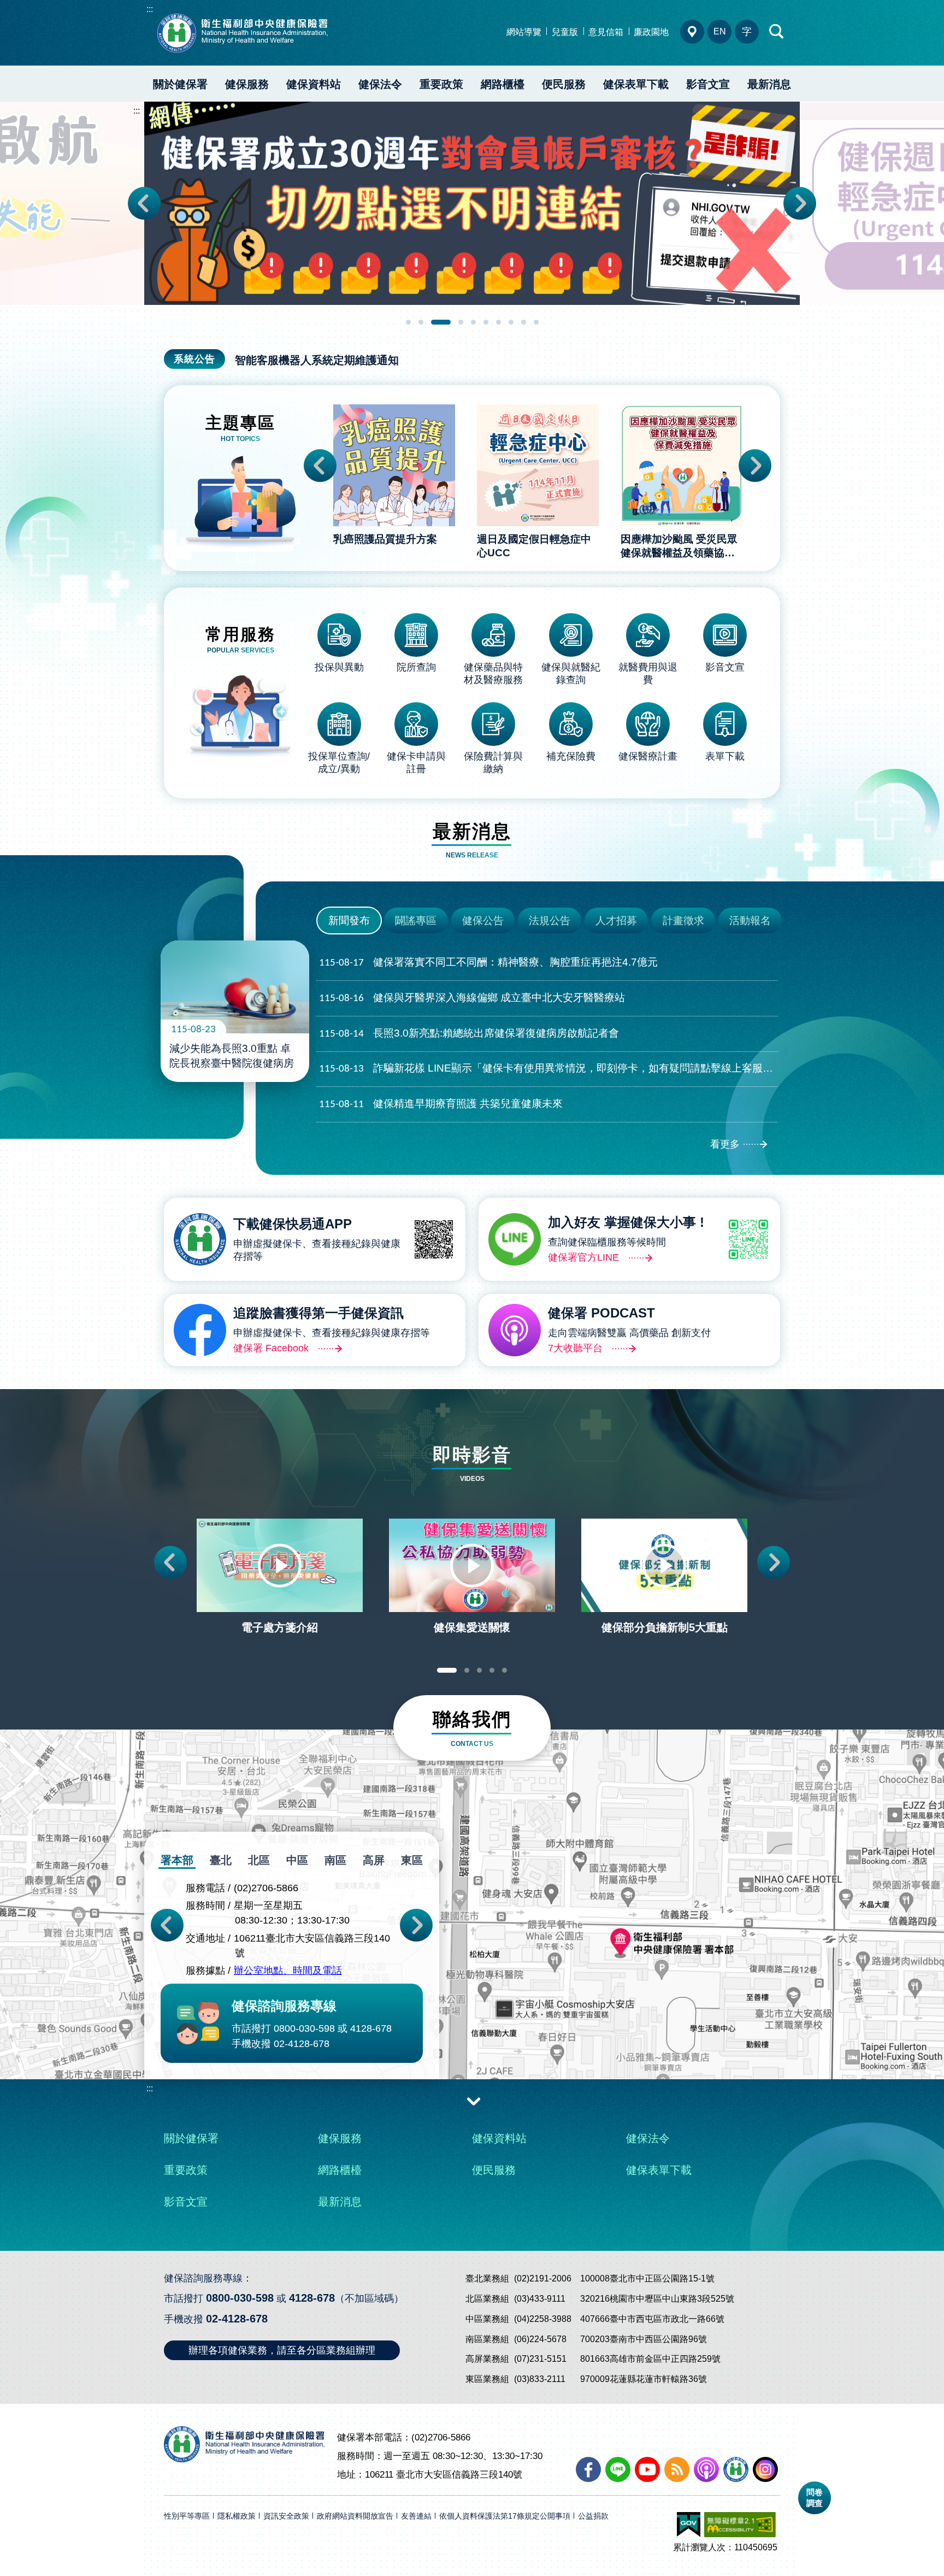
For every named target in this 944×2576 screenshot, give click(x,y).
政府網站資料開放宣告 (355, 2516)
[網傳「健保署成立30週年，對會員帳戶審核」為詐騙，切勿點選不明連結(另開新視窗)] (472, 203)
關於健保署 (180, 84)
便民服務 (564, 84)
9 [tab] (524, 322)
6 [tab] (486, 322)
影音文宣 (708, 84)
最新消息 (769, 84)
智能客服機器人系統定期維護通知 (317, 360)
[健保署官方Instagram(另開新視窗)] (765, 2469)
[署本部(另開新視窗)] (472, 1975)
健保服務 (247, 84)
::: (150, 9)
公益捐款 (593, 2516)
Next (800, 203)
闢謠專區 (416, 921)
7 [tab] (498, 322)
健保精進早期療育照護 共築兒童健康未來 (441, 1104)
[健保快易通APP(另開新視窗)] (736, 2469)
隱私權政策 (237, 2516)
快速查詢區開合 (777, 32)
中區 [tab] (297, 1860)
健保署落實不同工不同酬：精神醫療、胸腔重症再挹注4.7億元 (488, 962)
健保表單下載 (636, 84)
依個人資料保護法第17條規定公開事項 (505, 2516)
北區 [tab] (259, 1860)
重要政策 (441, 84)
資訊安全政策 (286, 2516)
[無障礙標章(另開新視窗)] (740, 2525)
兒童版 (565, 32)
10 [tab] (536, 322)
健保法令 (380, 84)
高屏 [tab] (374, 1860)
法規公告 (550, 921)
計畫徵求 (683, 921)
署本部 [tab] (177, 1860)
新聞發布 (349, 921)
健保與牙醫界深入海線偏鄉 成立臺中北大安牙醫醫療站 (472, 998)
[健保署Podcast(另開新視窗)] (706, 2469)
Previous (144, 203)
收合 (474, 2101)
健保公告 (483, 921)
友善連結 (416, 2516)
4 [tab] (461, 322)
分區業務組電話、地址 (692, 32)
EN (720, 31)
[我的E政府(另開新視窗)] (689, 2525)
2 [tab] (421, 322)
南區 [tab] (335, 1860)
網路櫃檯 (503, 84)
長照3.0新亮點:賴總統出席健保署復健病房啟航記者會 (469, 1033)
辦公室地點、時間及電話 (288, 1971)
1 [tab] (408, 322)
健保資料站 (314, 84)
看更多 (725, 1144)
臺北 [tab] (221, 1860)
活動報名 (750, 921)
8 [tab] (511, 322)
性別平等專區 (187, 2516)
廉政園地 (651, 32)
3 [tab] (441, 322)
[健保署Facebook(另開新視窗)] (588, 2469)
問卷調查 (815, 2498)
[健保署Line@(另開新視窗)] (618, 2469)
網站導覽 (524, 32)
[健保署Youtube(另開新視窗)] (647, 2469)
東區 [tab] (412, 1860)
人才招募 (616, 921)
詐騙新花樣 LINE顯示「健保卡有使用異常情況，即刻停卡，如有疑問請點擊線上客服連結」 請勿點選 (548, 1068)
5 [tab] (473, 322)
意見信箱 (606, 32)
